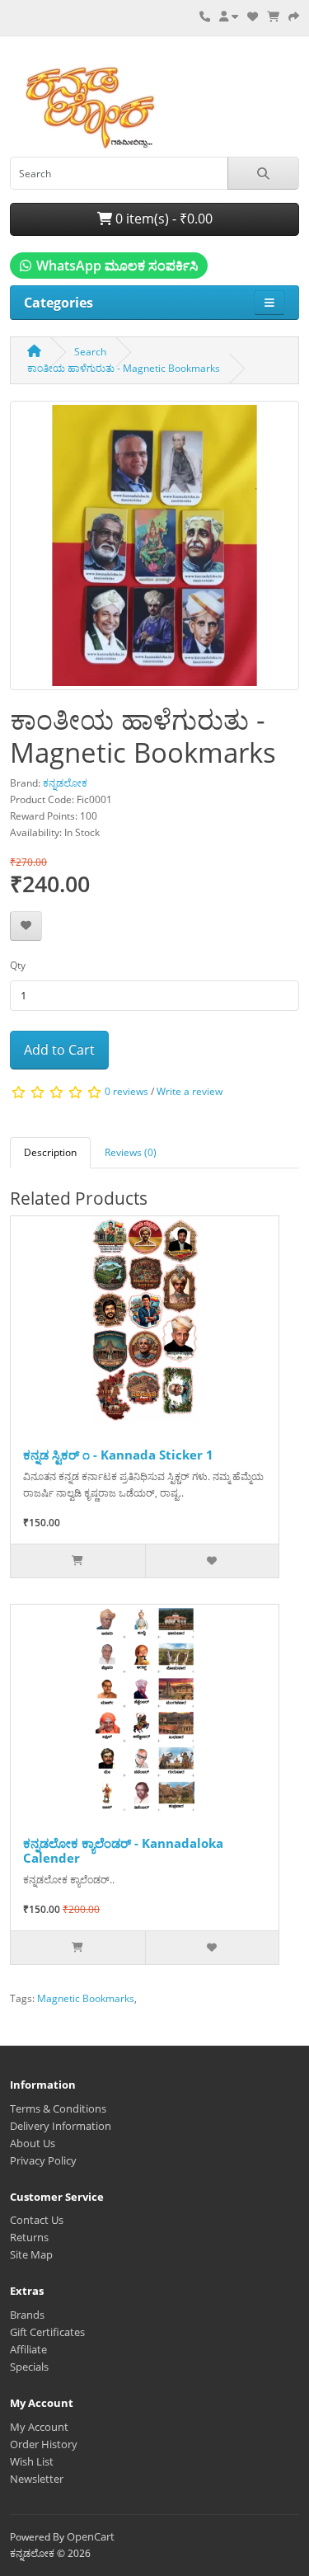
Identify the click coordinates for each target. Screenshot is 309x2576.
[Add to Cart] (78, 1561)
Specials (29, 2367)
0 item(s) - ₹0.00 (162, 219)
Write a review (190, 1091)
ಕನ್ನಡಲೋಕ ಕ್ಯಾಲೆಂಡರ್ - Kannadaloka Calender (123, 1850)
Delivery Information (61, 2126)
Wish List (32, 2461)
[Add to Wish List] (26, 926)
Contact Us (37, 2220)
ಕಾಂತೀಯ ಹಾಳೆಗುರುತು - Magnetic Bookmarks (124, 368)
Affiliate (28, 2349)
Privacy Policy (43, 2160)
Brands (27, 2315)
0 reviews (126, 1091)
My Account (39, 2427)
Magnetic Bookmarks (86, 1998)
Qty (18, 965)
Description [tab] (50, 1152)
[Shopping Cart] (273, 16)
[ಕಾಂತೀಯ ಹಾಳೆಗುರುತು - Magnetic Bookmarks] (154, 551)
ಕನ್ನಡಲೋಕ (65, 783)
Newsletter (37, 2479)
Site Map (31, 2254)
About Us (33, 2143)
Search (90, 352)
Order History (44, 2444)
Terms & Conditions (58, 2108)
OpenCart (91, 2536)
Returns (29, 2237)
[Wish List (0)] (253, 16)
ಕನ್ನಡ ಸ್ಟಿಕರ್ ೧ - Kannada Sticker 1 (118, 1455)
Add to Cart (59, 1050)
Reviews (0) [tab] (131, 1152)
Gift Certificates (47, 2332)
